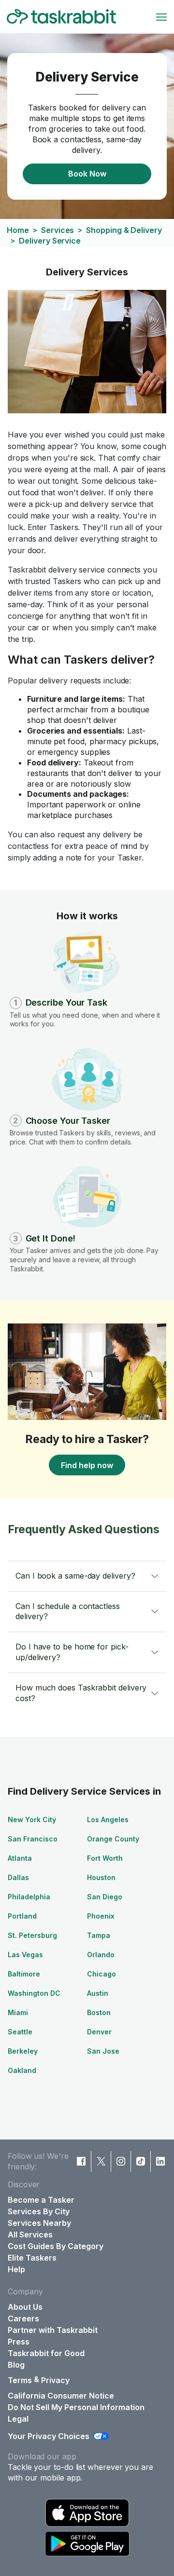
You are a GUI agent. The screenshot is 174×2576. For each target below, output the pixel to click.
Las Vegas (25, 1955)
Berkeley (23, 2051)
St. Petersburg (32, 1935)
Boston (99, 2012)
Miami (18, 2012)
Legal (18, 2419)
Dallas (18, 1877)
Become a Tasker (41, 2200)
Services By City (39, 2211)
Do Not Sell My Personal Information (76, 2407)
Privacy (55, 2380)
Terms (20, 2380)
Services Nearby (39, 2223)
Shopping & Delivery (124, 230)
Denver (99, 2032)
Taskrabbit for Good (46, 2353)
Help (16, 2269)
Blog (16, 2365)
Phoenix (101, 1916)
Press (19, 2342)
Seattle (20, 2032)
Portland (22, 1916)
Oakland (22, 2070)
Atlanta (20, 1858)
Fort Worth (105, 1858)
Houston (101, 1877)
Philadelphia (29, 1897)
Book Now (87, 174)
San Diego (105, 1897)
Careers (23, 2318)
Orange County (113, 1839)
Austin (98, 1993)
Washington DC (34, 1993)
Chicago (101, 1974)
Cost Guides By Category (56, 2246)
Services (58, 230)
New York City (32, 1820)
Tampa (99, 1935)
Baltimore (24, 1974)
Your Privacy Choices (49, 2436)
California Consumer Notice (61, 2396)
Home (18, 230)
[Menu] (161, 17)
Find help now (87, 1465)
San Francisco (33, 1839)
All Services (30, 2235)
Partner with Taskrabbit (53, 2330)
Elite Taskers (32, 2258)
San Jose (103, 2051)
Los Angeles (108, 1820)
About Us (25, 2307)
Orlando (101, 1955)
